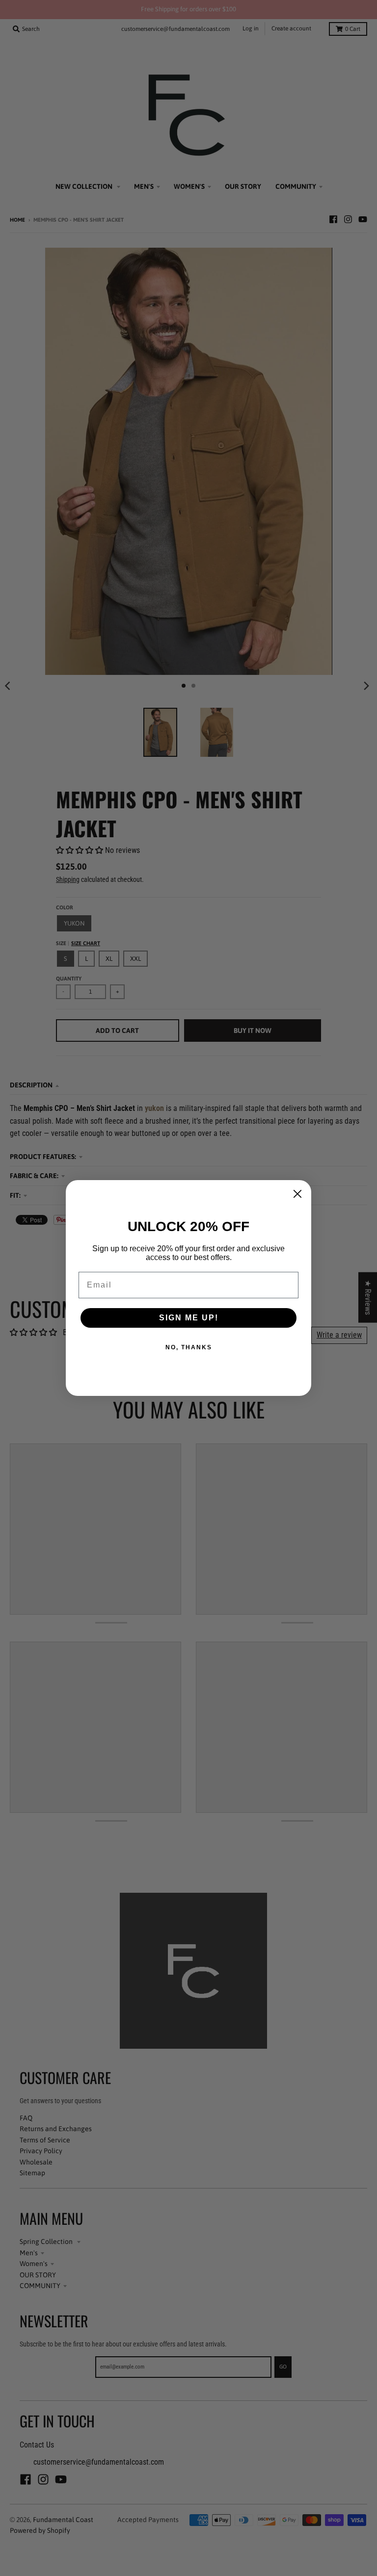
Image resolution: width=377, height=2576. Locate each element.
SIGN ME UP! (189, 1318)
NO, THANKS (189, 1347)
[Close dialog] (297, 1194)
